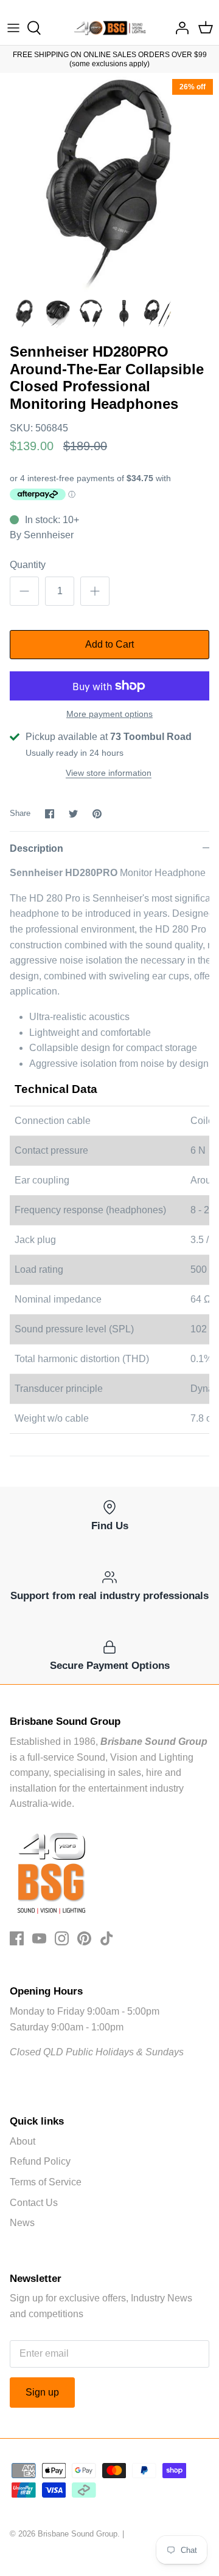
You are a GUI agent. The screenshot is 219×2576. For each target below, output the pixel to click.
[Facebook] (17, 1938)
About (23, 2141)
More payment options (109, 714)
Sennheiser (49, 535)
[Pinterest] (84, 1938)
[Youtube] (39, 1938)
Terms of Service (46, 2182)
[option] (109, 182)
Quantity (28, 565)
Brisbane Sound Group (78, 2534)
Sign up (42, 2392)
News (22, 2223)
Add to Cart (109, 644)
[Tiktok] (107, 1938)
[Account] (179, 28)
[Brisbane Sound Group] (110, 28)
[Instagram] (62, 1938)
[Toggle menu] (13, 28)
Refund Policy (40, 2161)
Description (36, 848)
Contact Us (34, 2203)
